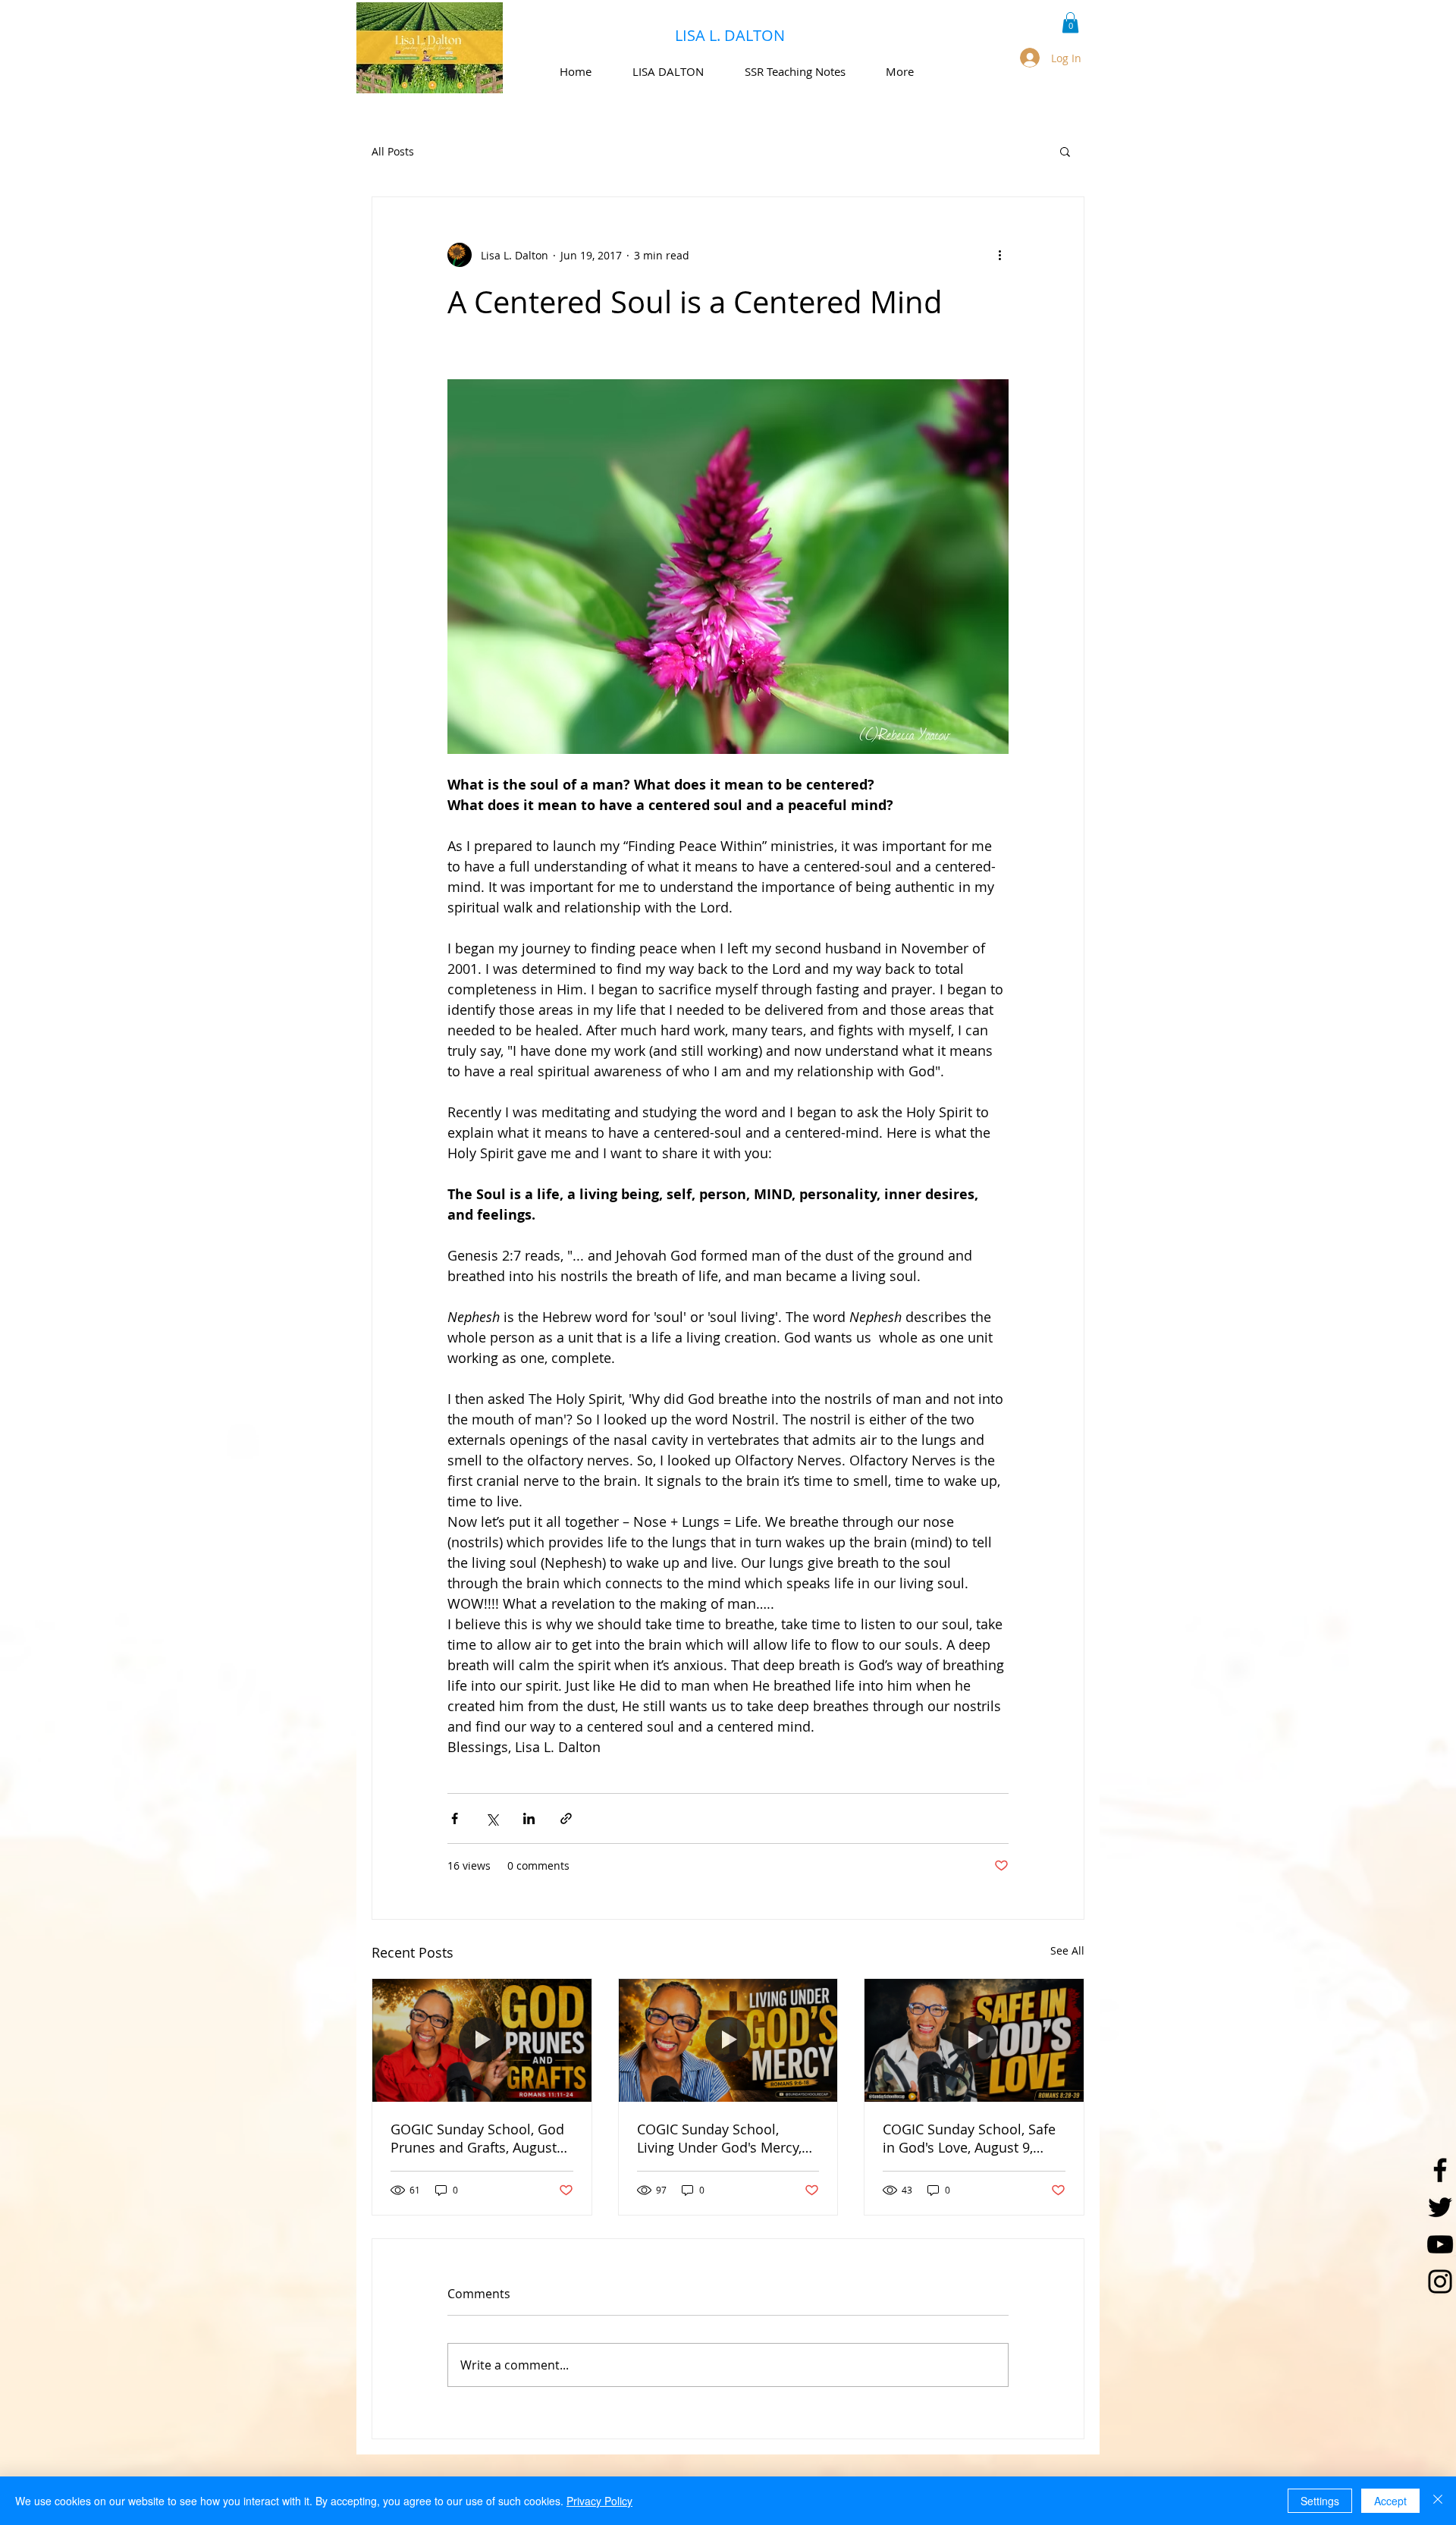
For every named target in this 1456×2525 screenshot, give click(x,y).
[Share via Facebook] (455, 1818)
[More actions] (999, 255)
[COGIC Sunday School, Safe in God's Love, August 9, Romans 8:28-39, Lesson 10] (974, 2040)
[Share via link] (566, 1818)
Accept (1390, 2501)
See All (1067, 1950)
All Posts (393, 151)
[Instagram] (1440, 2282)
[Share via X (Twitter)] (492, 1818)
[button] (1070, 22)
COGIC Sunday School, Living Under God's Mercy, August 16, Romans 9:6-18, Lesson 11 (721, 2138)
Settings (1320, 2501)
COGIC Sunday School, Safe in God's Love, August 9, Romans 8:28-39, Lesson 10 (969, 2138)
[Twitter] (1440, 2207)
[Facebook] (1440, 2170)
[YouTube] (1440, 2244)
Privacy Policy (599, 2501)
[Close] (1438, 2501)
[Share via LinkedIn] (529, 1818)
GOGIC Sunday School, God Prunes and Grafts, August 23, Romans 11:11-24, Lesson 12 (477, 2138)
